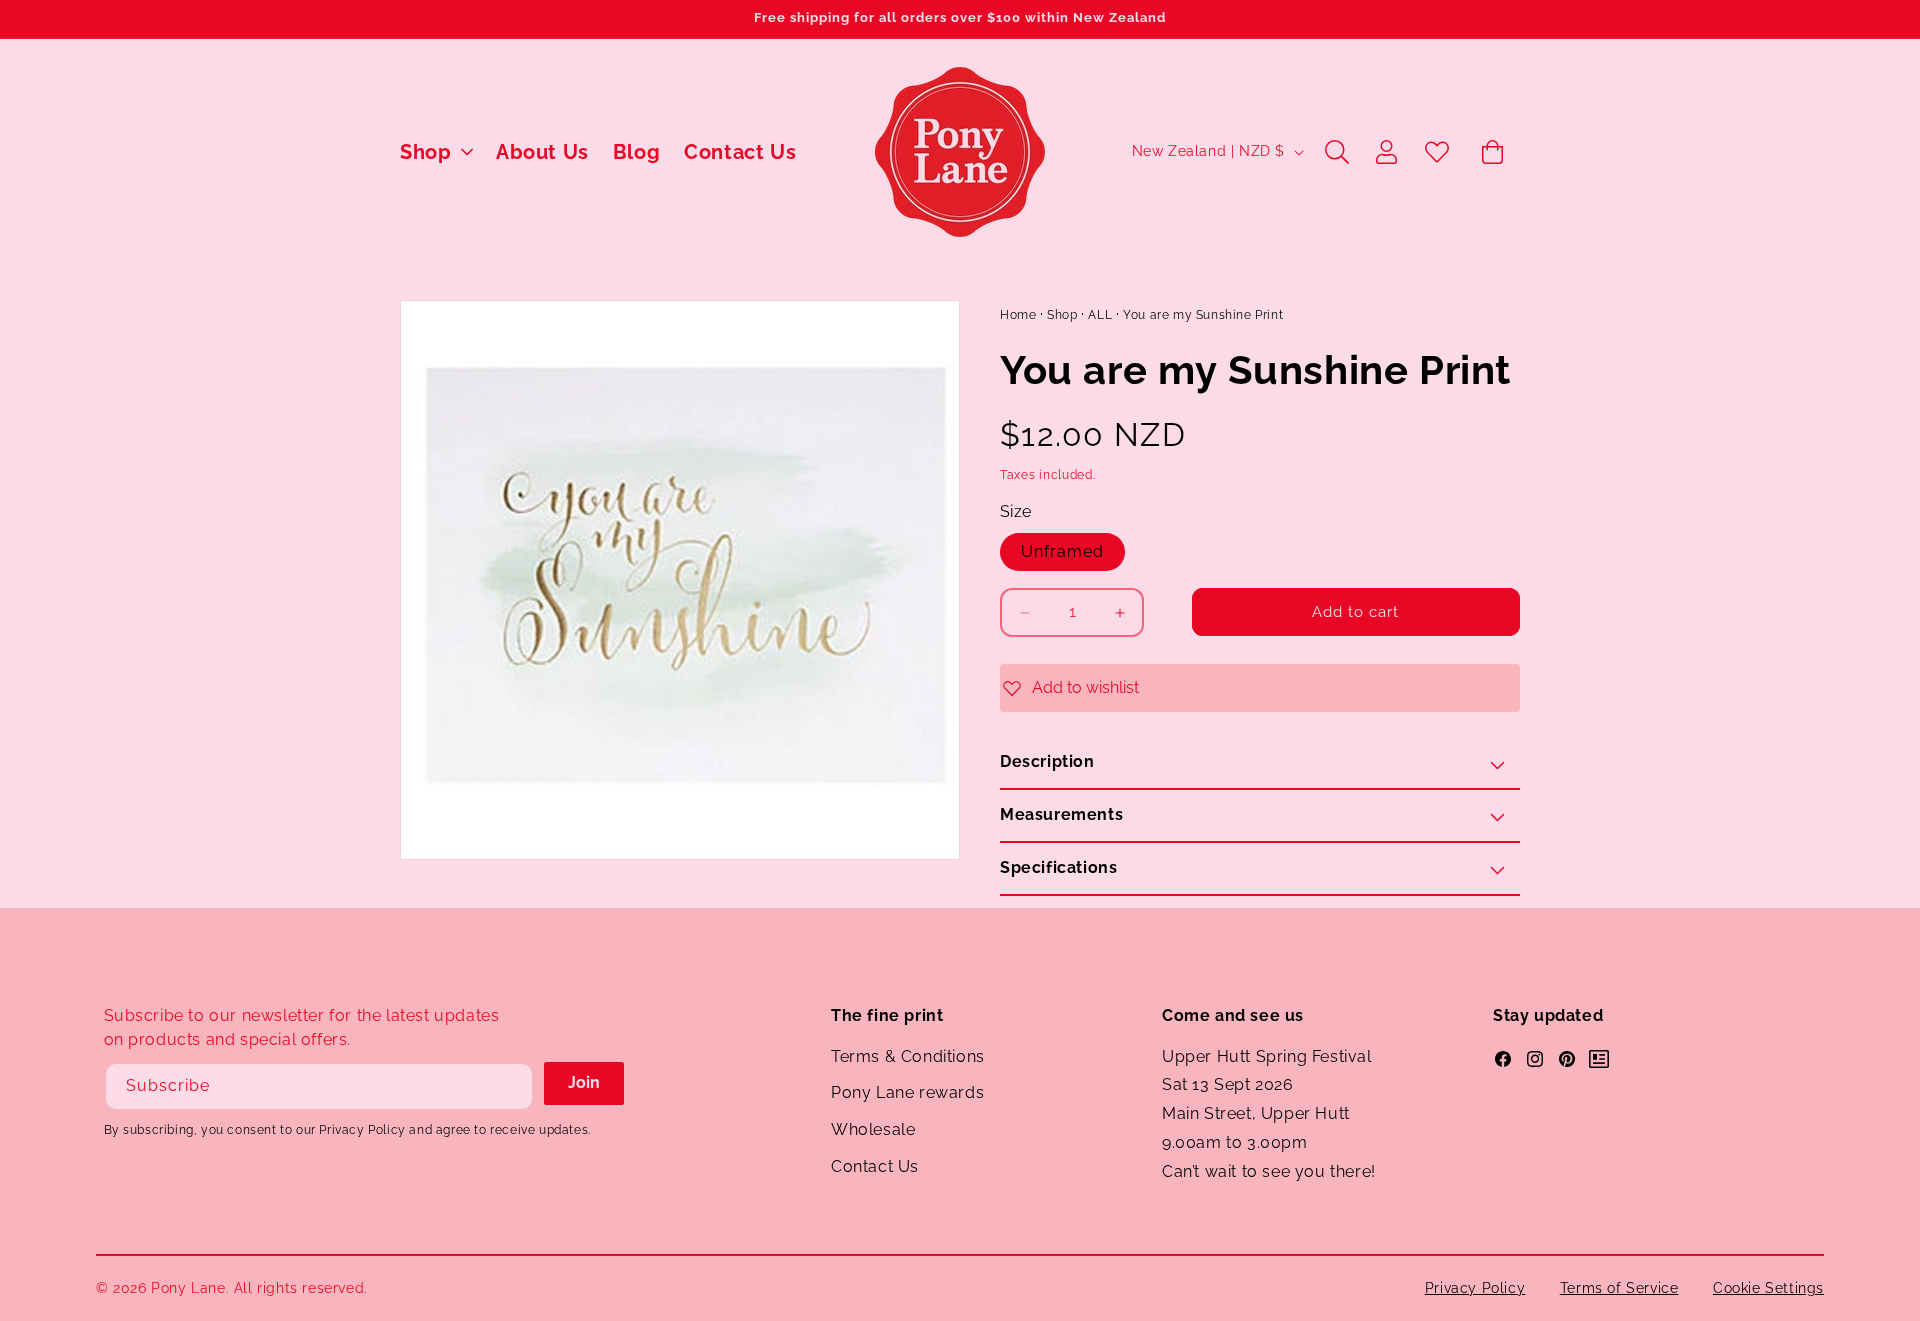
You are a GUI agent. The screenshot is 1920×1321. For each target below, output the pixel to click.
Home (1018, 315)
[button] (436, 152)
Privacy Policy (1475, 1288)
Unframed (1062, 551)
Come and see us (1233, 1015)
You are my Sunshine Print (1203, 315)
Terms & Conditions (908, 1056)
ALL (1100, 315)
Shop (1062, 315)
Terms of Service (1619, 1288)
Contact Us (875, 1166)
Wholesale (873, 1129)
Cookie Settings (1768, 1288)
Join (584, 1082)
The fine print (887, 1015)
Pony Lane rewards (907, 1092)
